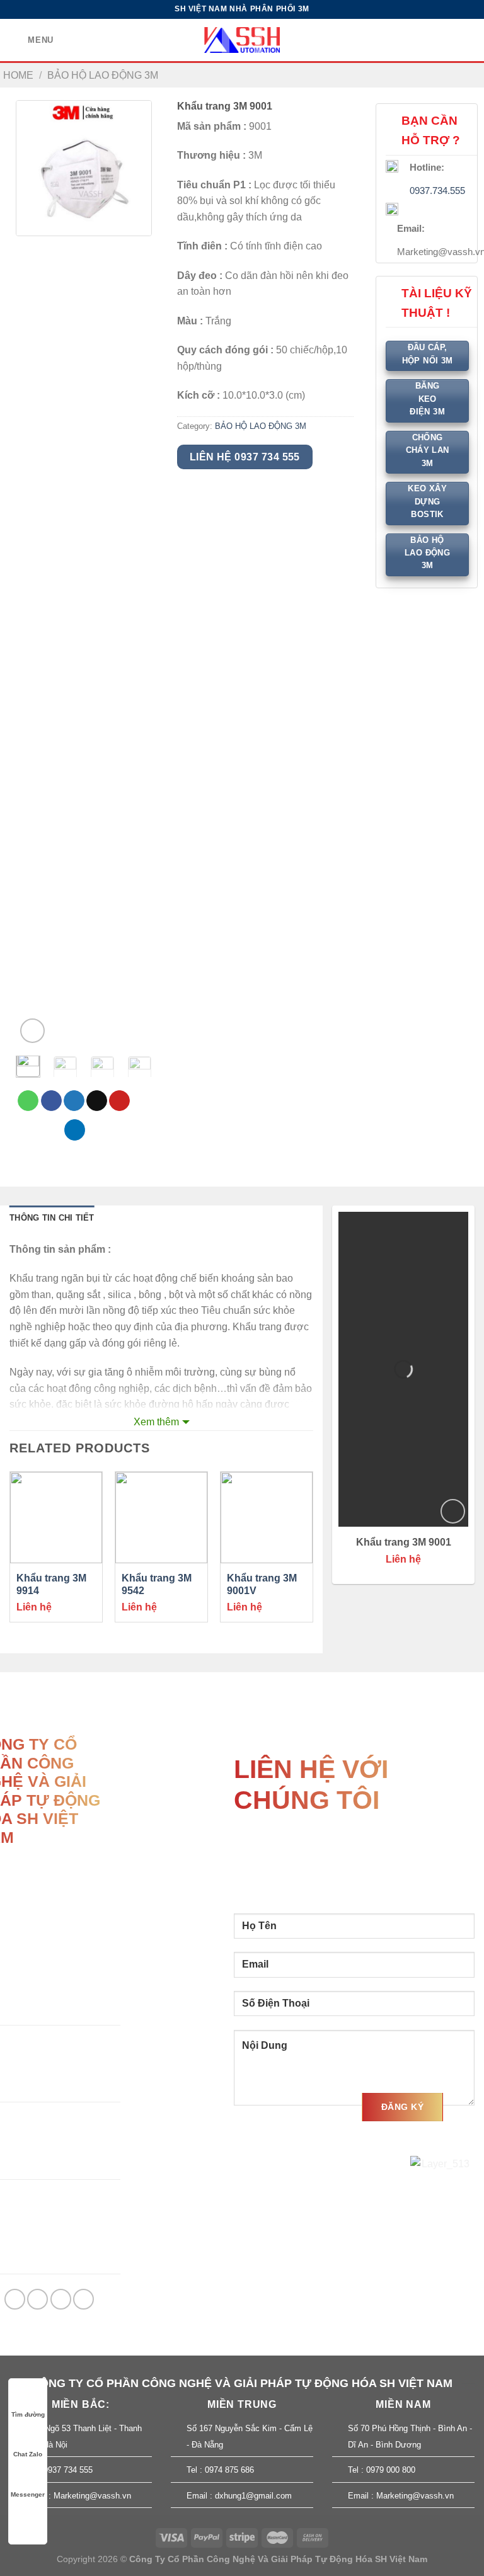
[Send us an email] (84, 2299)
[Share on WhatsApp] (28, 1101)
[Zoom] (32, 1031)
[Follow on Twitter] (61, 2299)
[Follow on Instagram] (37, 2299)
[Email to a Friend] (97, 1101)
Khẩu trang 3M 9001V (262, 1585)
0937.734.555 (437, 191)
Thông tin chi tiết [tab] (52, 1218)
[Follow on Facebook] (15, 2299)
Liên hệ (34, 1607)
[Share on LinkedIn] (75, 1130)
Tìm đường (28, 2414)
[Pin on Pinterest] (119, 1101)
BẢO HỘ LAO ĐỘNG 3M (103, 75)
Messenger (28, 2494)
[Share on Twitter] (74, 1101)
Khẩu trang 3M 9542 (157, 1585)
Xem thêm (156, 1422)
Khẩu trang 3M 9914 (51, 1585)
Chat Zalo (28, 2454)
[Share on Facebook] (51, 1101)
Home (18, 75)
